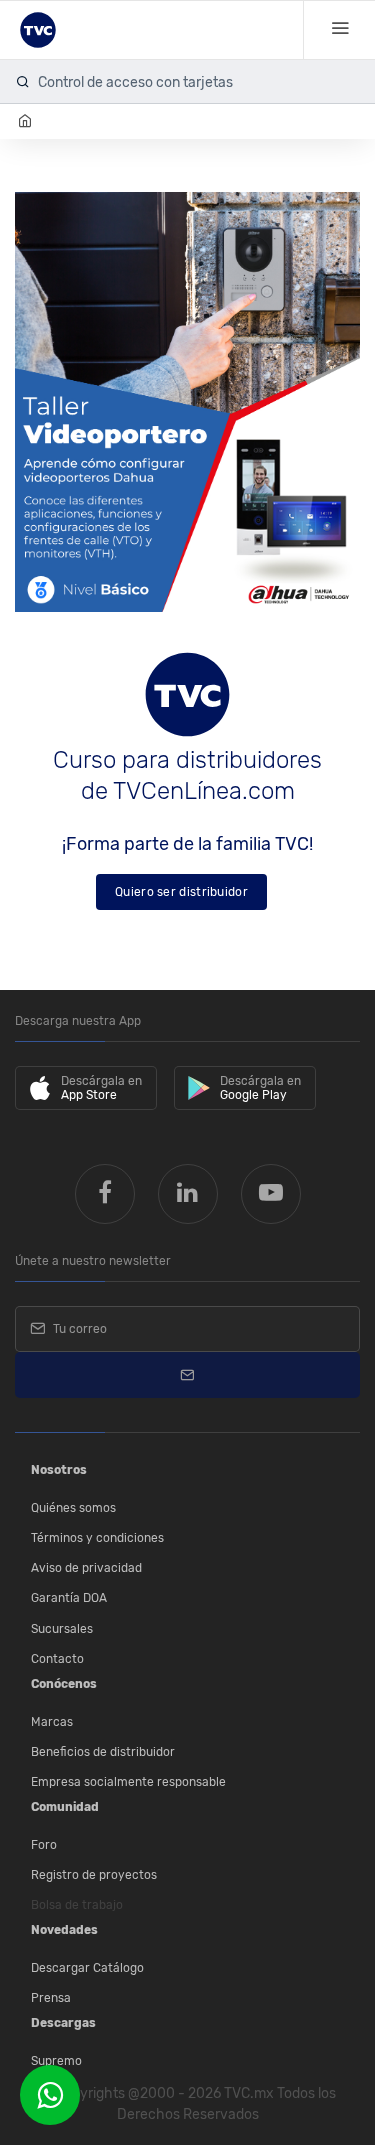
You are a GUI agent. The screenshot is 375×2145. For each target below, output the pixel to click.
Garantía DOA (69, 1598)
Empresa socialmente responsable (128, 1782)
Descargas (63, 2023)
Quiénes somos (73, 1508)
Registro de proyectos (94, 1875)
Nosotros (59, 1470)
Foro (44, 1845)
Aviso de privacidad (86, 1568)
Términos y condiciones (97, 1538)
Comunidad (65, 1807)
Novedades (64, 1930)
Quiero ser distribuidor (181, 892)
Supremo (56, 2061)
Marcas (52, 1722)
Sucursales (62, 1629)
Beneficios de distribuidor (103, 1752)
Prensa (51, 1998)
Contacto (57, 1659)
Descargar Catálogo (87, 1968)
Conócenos (64, 1684)
